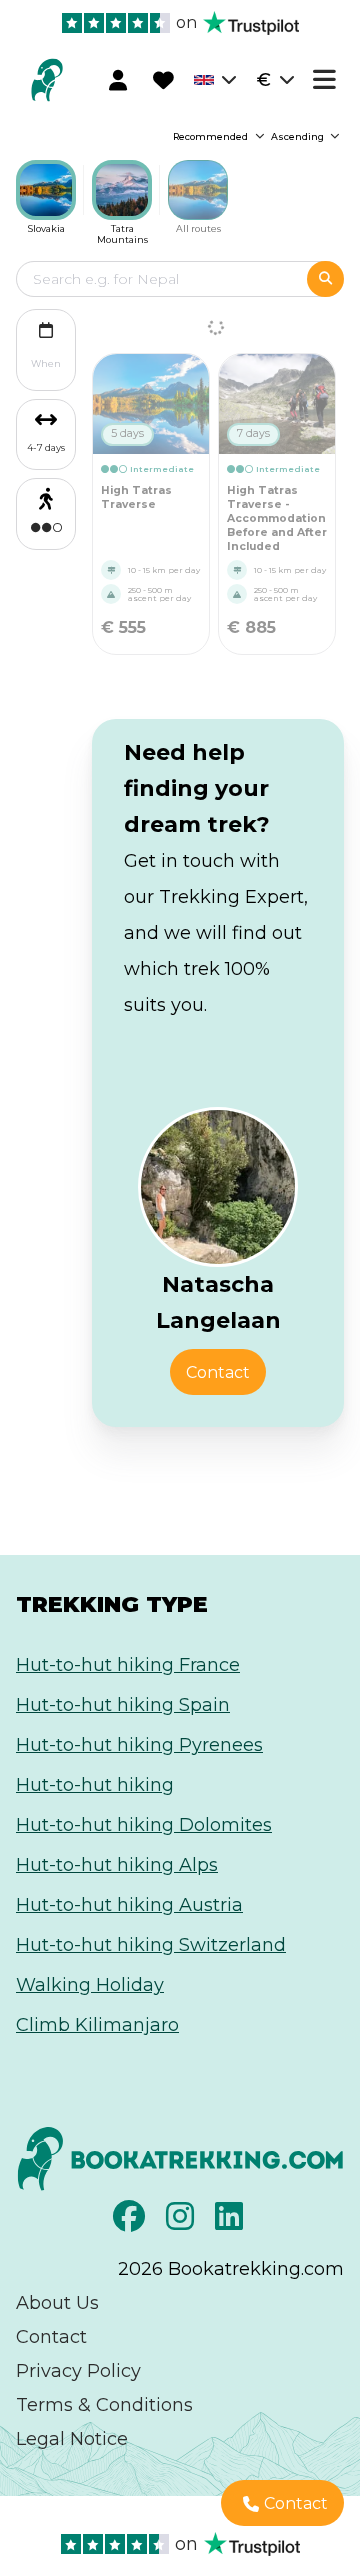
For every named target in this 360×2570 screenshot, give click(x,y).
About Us (57, 2303)
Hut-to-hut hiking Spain (123, 1705)
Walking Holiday (90, 1985)
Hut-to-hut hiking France (128, 1665)
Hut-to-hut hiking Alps (117, 1865)
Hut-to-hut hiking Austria (129, 1905)
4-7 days (46, 447)
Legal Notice (72, 2439)
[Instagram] (182, 2222)
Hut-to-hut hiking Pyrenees (139, 1745)
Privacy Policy (78, 2371)
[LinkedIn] (231, 2222)
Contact (51, 2337)
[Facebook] (131, 2222)
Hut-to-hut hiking (95, 1785)
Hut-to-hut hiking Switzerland (151, 1945)
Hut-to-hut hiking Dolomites (144, 1825)
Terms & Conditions (104, 2405)
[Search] (325, 279)
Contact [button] (218, 1372)
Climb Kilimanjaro (97, 2025)
